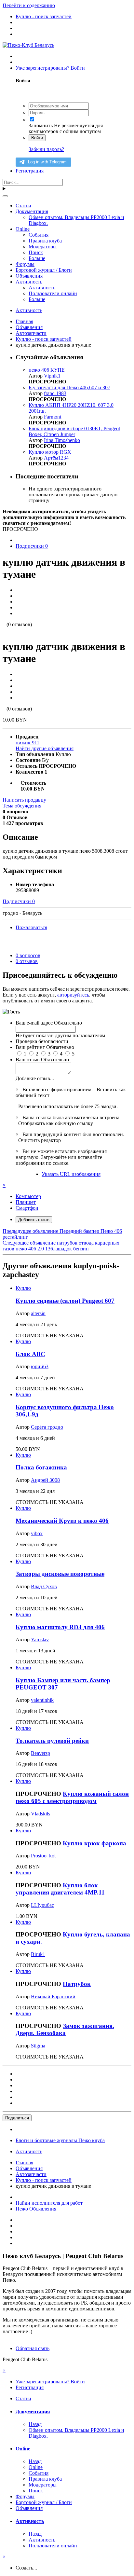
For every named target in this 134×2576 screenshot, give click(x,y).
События (39, 235)
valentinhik (42, 1700)
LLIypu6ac (42, 1905)
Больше (37, 258)
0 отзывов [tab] (27, 961)
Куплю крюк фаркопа (94, 1843)
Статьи (23, 206)
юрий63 (40, 1366)
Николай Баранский (53, 1997)
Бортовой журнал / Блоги (44, 270)
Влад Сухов (44, 1586)
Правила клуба (45, 241)
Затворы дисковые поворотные (60, 1574)
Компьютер (28, 1196)
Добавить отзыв (34, 1220)
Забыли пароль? (46, 149)
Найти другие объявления (45, 748)
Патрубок (77, 1984)
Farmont (53, 417)
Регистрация (30, 171)
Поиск (36, 252)
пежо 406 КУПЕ (47, 370)
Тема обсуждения (22, 806)
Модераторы (43, 247)
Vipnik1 (52, 376)
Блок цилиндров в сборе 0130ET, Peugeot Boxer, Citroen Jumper (74, 431)
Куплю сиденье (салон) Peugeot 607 (65, 1301)
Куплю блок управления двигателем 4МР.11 (60, 1889)
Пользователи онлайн (53, 293)
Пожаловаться (31, 927)
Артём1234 (56, 458)
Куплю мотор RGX (50, 452)
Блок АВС (30, 1354)
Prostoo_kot (43, 1856)
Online (23, 229)
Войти (37, 138)
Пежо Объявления (36, 2209)
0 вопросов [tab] (28, 955)
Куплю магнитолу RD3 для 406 (60, 1627)
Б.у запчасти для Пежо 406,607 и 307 (69, 387)
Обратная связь (33, 2348)
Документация (32, 211)
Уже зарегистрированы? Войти (52, 68)
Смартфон (27, 1208)
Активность (29, 282)
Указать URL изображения (71, 1174)
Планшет (26, 1202)
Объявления (29, 276)
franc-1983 (55, 393)
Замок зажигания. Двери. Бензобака (65, 2029)
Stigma (38, 2046)
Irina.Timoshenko (62, 440)
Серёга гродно (47, 1427)
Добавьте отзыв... (35, 1078)
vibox (37, 1533)
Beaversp (40, 1753)
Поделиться (17, 2118)
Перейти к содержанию (29, 5)
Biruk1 (38, 1954)
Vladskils (40, 1814)
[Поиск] (5, 196)
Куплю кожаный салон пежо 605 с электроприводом (72, 1797)
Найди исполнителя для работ (49, 2203)
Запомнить (41, 125)
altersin (38, 1313)
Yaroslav (40, 1639)
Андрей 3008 (45, 1480)
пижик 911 (27, 743)
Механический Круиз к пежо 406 (62, 1521)
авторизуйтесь (73, 995)
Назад (35, 2424)
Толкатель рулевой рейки (52, 1741)
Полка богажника (41, 1467)
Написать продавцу (24, 800)
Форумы (25, 264)
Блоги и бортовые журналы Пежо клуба (60, 2140)
